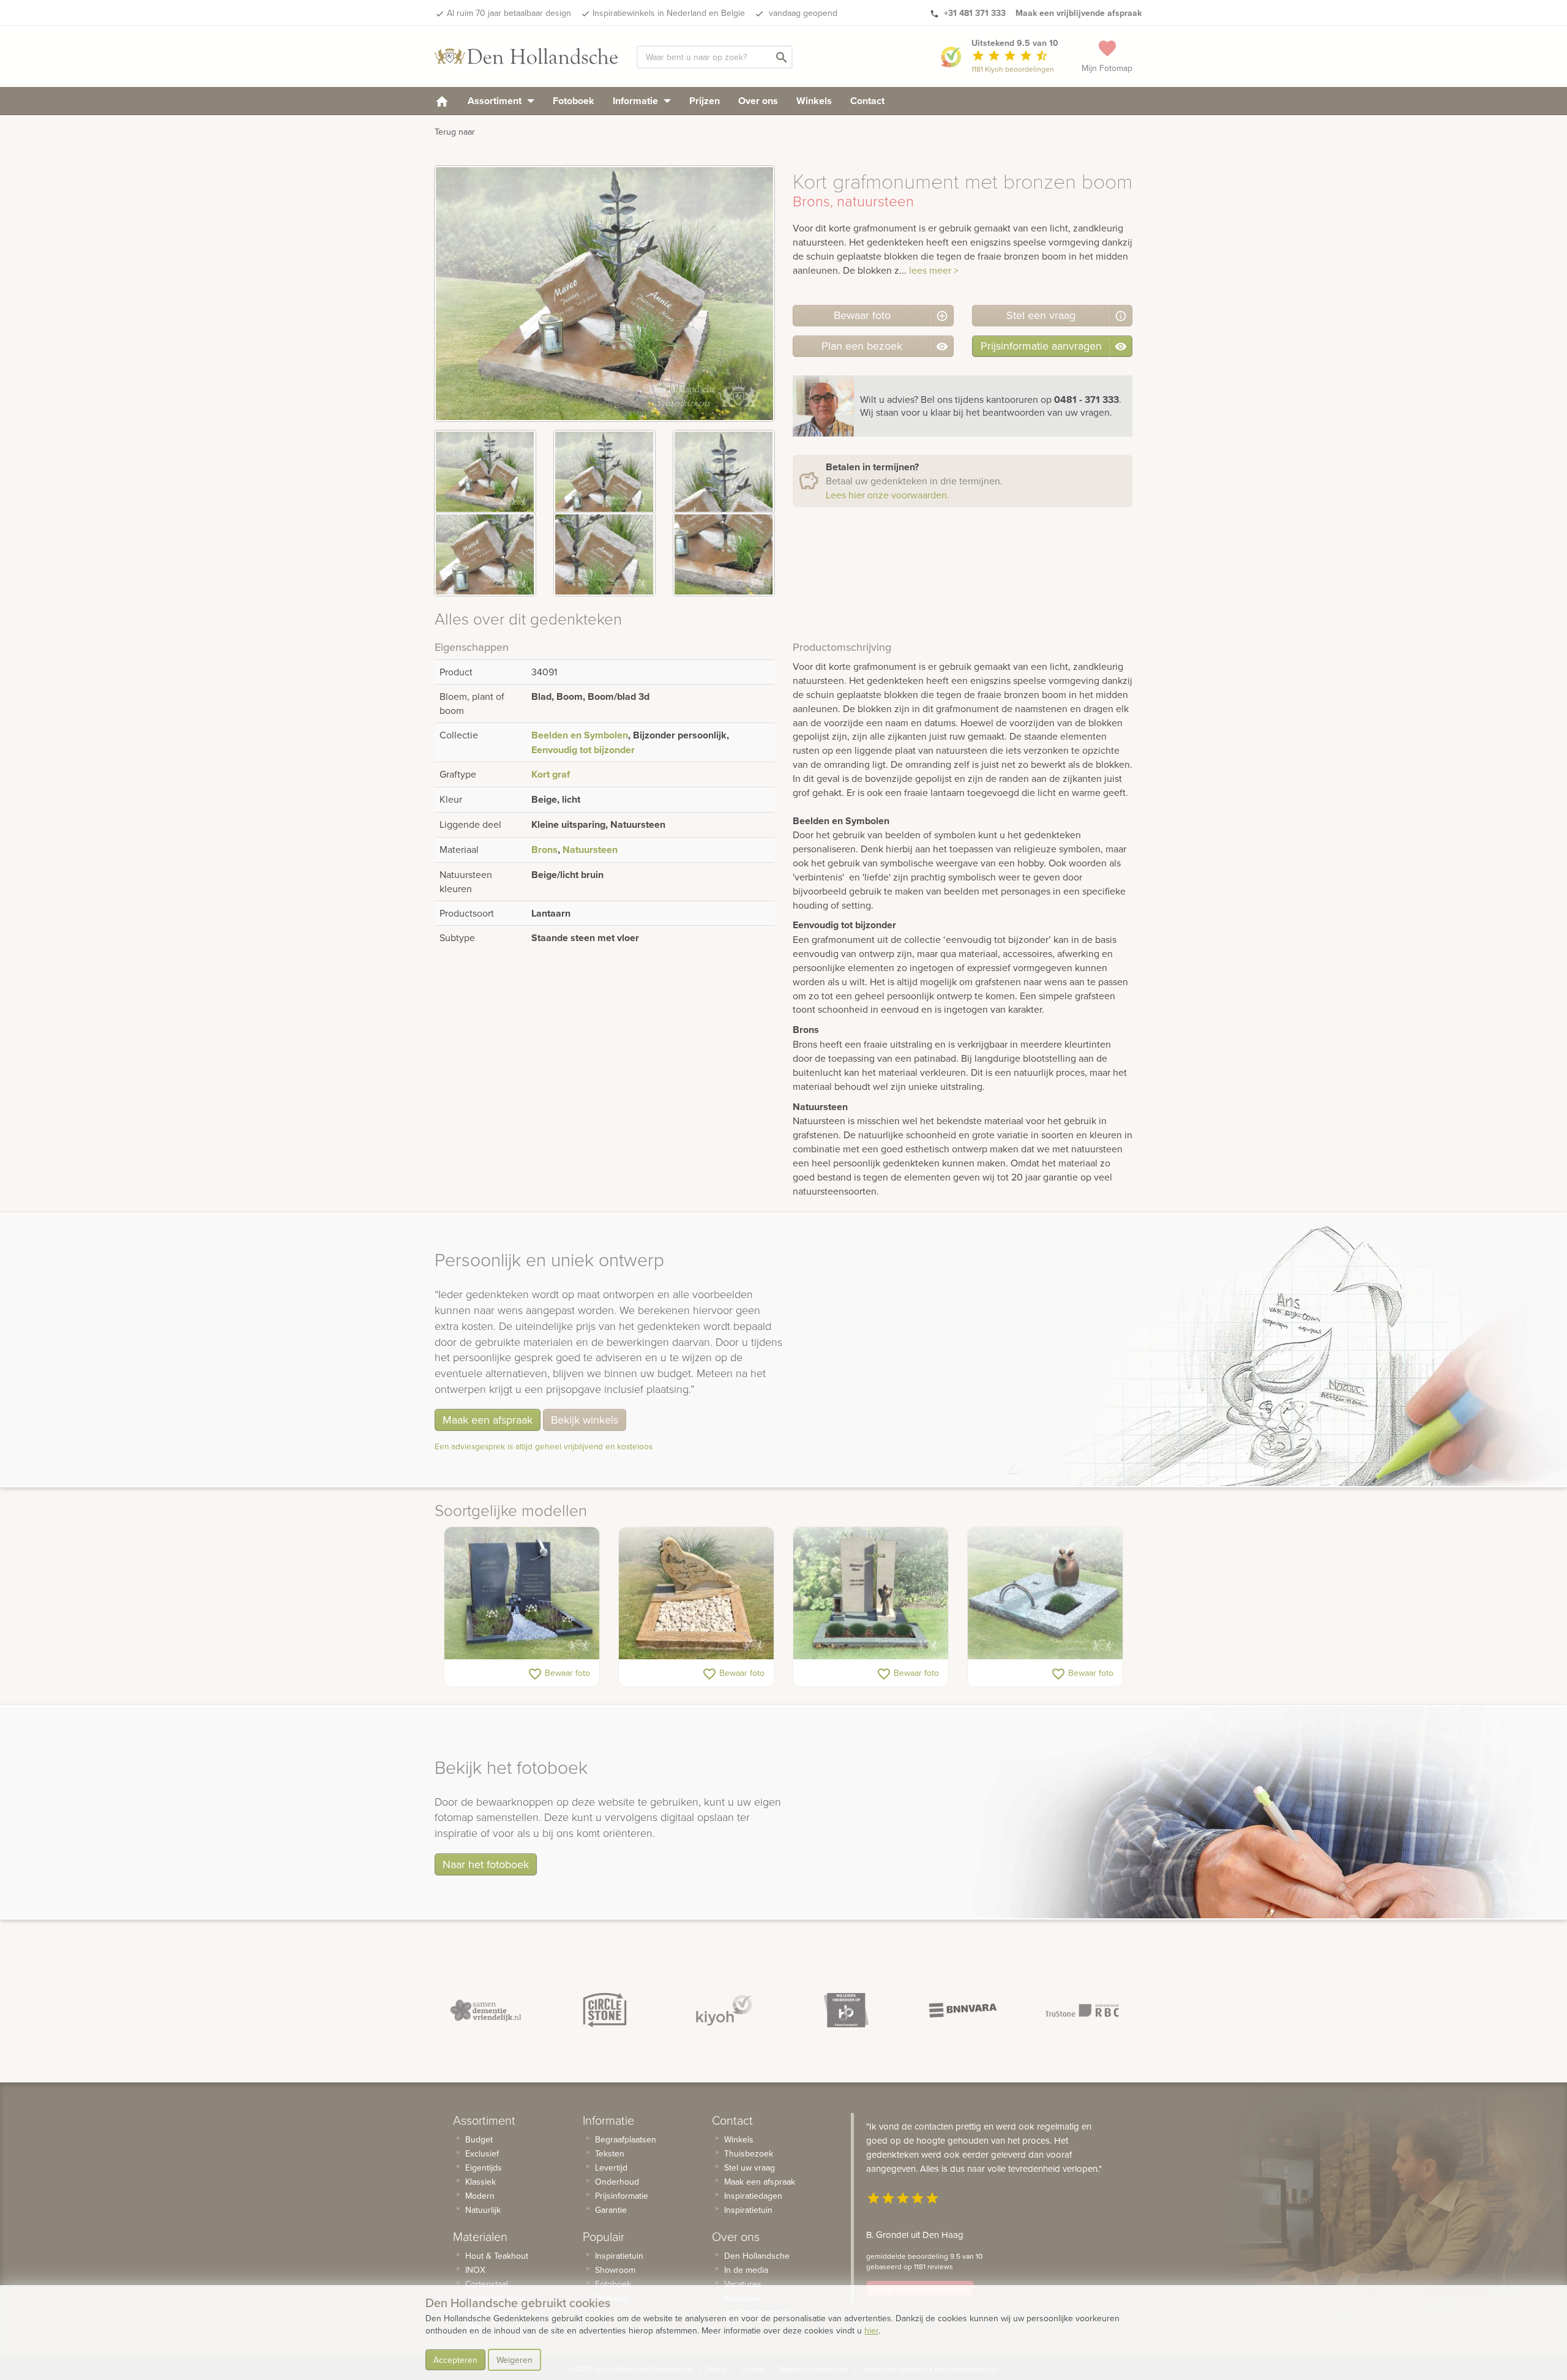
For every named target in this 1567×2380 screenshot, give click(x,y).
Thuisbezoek (749, 2153)
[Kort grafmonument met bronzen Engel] (871, 1593)
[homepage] (442, 101)
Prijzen (705, 101)
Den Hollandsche (757, 2256)
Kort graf (551, 774)
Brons (544, 850)
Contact (867, 101)
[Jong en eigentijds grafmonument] (522, 1593)
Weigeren (514, 2360)
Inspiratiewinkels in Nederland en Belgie (669, 13)
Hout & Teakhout (497, 2256)
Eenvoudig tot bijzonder (583, 750)
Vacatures (743, 2284)
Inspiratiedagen (753, 2196)
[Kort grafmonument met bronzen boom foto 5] (604, 554)
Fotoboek (574, 101)
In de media (746, 2270)
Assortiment (496, 101)
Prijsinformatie (622, 2196)
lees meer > (934, 270)
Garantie (611, 2210)
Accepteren (455, 2360)
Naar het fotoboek (486, 1864)
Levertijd (611, 2168)
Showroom (615, 2270)
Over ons (758, 101)
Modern (480, 2196)
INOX (475, 2270)
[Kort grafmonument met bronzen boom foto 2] (604, 472)
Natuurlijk (483, 2210)
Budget (479, 2139)
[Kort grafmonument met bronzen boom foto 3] (724, 472)
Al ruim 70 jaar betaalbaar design (509, 13)
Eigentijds (484, 2168)
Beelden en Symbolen (580, 735)
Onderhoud (617, 2182)
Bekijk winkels (585, 1420)
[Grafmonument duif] (696, 1593)
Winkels (814, 101)
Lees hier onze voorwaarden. (888, 495)
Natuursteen (590, 850)
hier (871, 2330)
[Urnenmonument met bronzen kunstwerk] (1045, 1593)
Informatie (637, 101)
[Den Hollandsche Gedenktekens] (526, 56)
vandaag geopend (802, 13)
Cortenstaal (487, 2284)
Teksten (610, 2153)
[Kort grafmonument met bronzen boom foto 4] (485, 554)
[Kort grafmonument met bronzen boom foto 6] (724, 554)
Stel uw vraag (750, 2168)
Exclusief (482, 2153)
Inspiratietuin (619, 2256)
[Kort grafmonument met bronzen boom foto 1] (485, 472)
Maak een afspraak (488, 1420)
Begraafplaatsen (626, 2139)
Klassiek (481, 2182)
